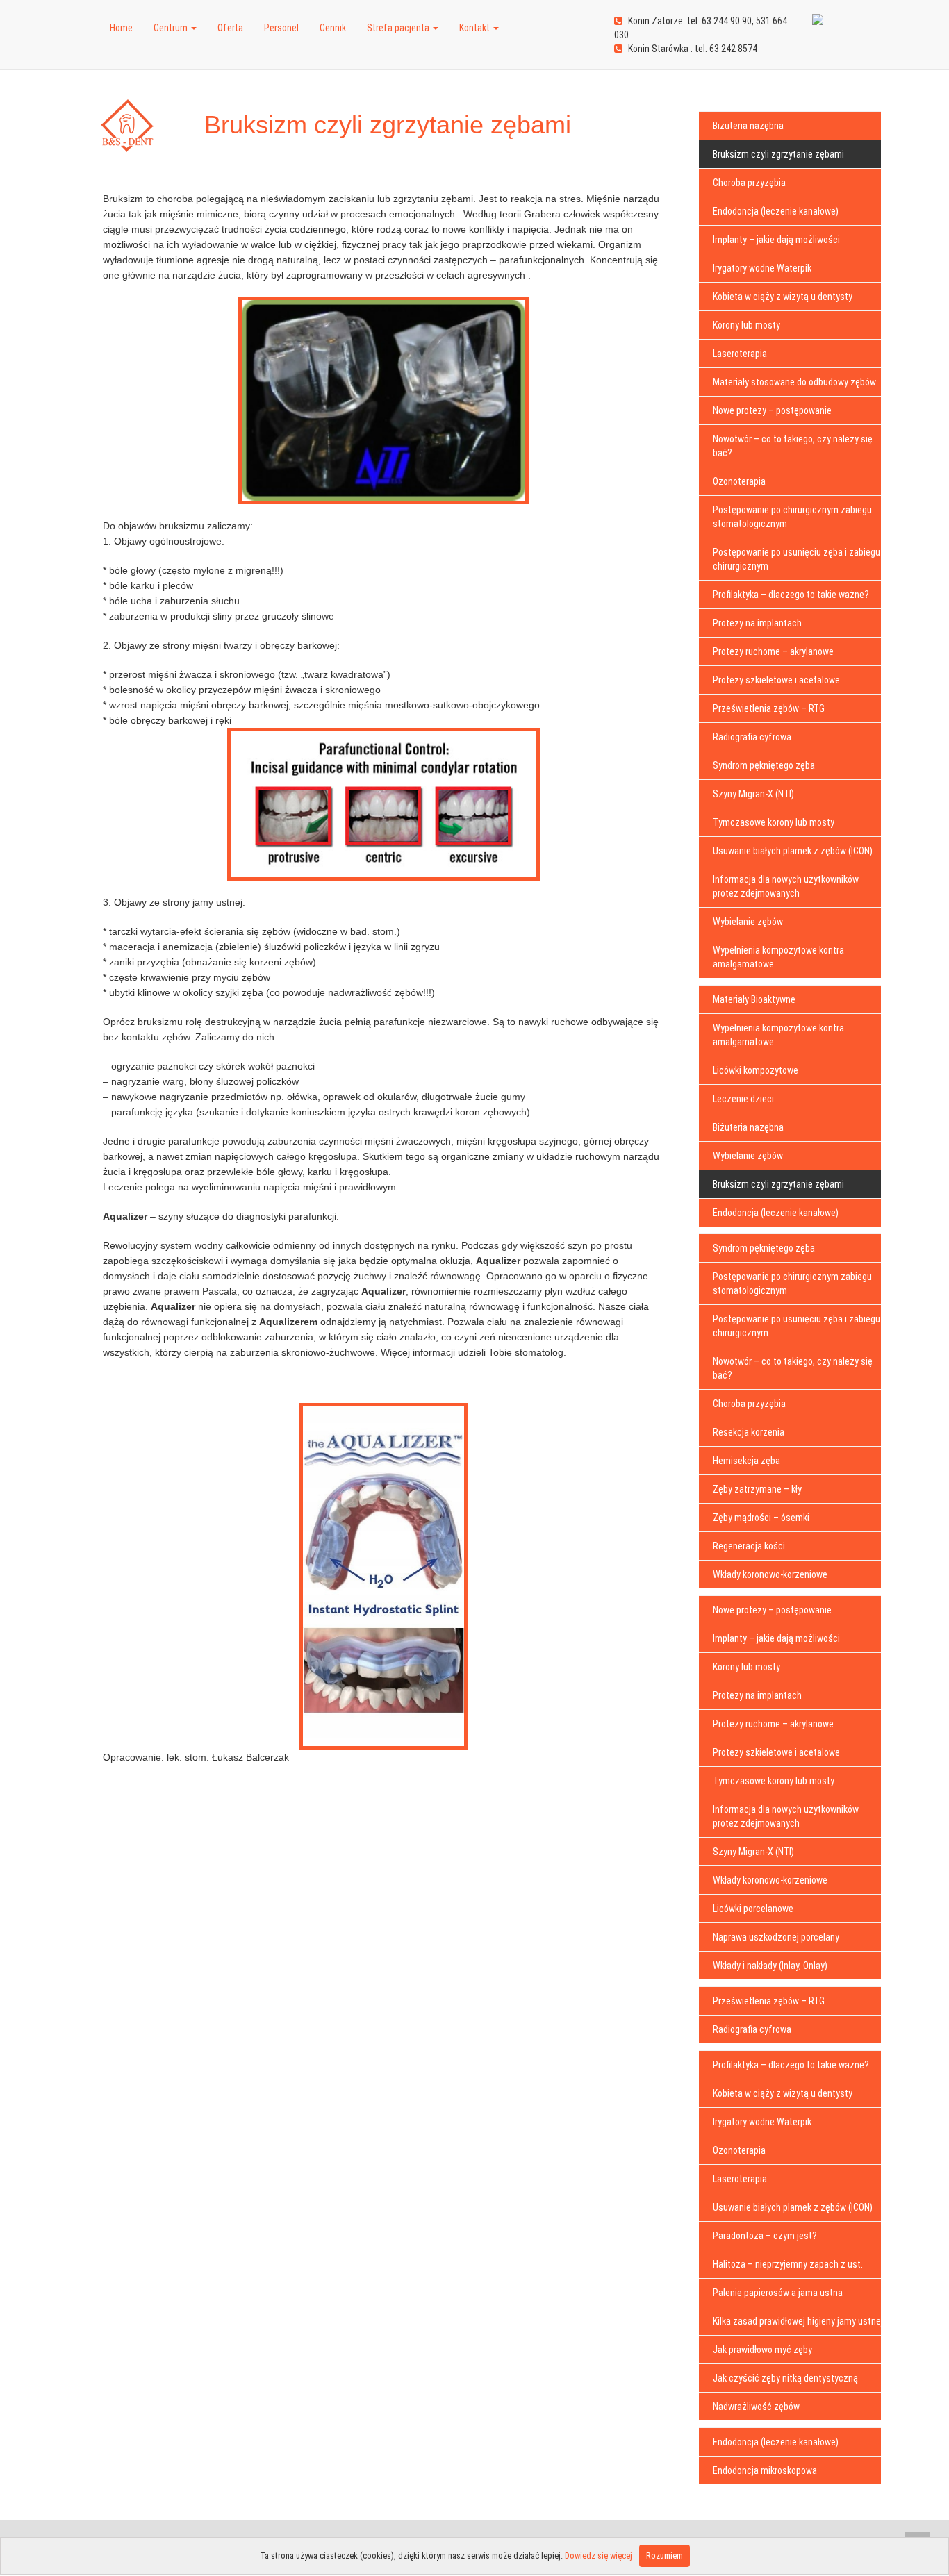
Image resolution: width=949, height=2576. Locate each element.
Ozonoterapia (739, 481)
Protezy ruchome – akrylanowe (773, 651)
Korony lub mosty (746, 325)
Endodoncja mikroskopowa (765, 2470)
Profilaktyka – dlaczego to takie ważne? (791, 595)
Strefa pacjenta (399, 28)
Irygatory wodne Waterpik (762, 268)
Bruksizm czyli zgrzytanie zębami (778, 154)
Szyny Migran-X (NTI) (753, 794)
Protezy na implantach (757, 623)
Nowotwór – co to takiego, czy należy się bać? (793, 446)
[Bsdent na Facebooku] (818, 12)
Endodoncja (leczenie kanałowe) (776, 211)
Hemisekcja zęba (746, 1461)
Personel (281, 28)
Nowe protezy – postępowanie (772, 410)
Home (121, 28)
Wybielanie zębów (748, 922)
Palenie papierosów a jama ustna (778, 2293)
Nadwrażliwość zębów (756, 2407)
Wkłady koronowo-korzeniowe (770, 1574)
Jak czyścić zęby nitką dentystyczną (785, 2378)
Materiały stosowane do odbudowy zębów (794, 382)
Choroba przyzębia (749, 183)
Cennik (333, 28)
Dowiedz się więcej (599, 2556)
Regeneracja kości (749, 1546)
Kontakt (476, 28)
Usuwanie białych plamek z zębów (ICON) (793, 851)
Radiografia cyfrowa (752, 737)
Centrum (172, 28)
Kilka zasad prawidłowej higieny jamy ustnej (798, 2321)
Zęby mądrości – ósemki (761, 1518)
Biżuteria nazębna (748, 126)
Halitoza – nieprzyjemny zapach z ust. (788, 2264)
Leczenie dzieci (743, 1099)
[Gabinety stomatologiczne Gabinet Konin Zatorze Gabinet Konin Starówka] (89, 10)
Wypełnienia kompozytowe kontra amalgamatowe (778, 957)
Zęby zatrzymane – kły (757, 1489)
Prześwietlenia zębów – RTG (769, 708)
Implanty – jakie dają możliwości (776, 240)
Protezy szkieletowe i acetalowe (776, 680)
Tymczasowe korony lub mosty (774, 822)
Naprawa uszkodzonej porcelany (776, 1937)
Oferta (230, 28)
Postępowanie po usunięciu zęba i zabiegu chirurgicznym (797, 559)
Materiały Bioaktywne (754, 999)
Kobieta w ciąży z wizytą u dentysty (783, 297)
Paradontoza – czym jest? (765, 2236)
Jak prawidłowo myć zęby (762, 2350)
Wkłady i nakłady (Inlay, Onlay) (770, 1966)
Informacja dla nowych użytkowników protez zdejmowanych (786, 886)
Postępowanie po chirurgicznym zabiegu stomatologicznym (792, 517)
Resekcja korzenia (749, 1432)
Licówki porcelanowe (753, 1909)
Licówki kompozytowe (756, 1070)
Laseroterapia (740, 354)
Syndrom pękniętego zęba (764, 765)
